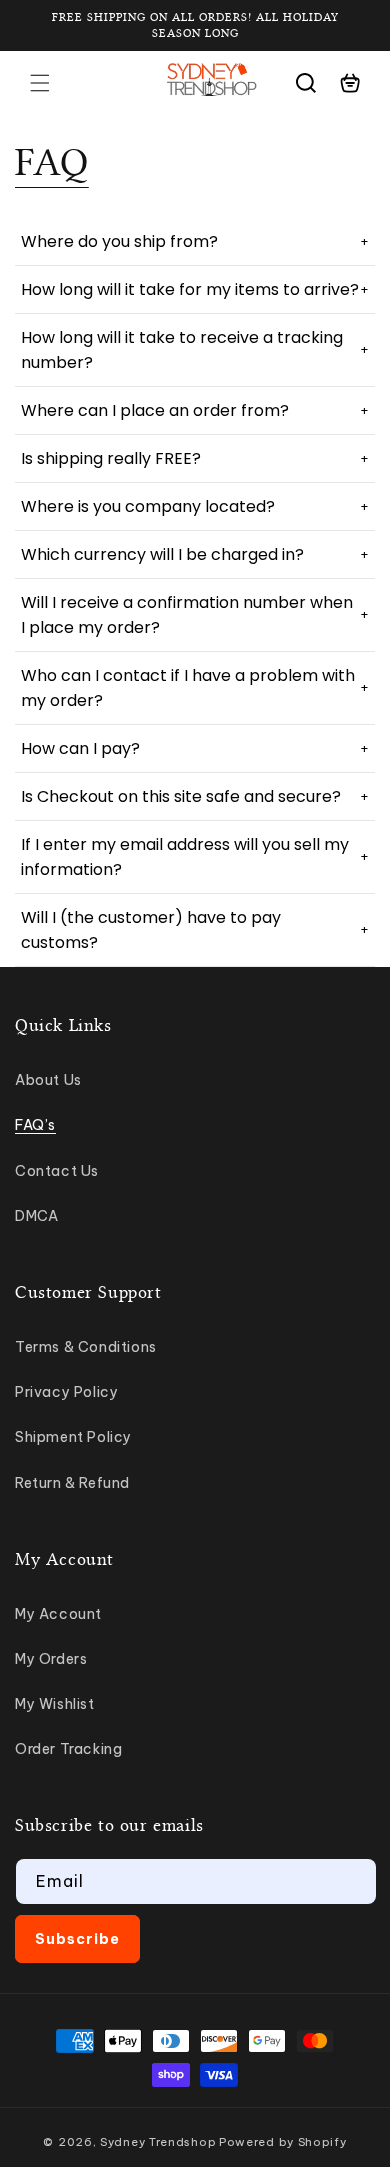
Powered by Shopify (283, 2142)
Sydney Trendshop (158, 2142)
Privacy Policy (66, 1392)
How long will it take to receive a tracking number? (195, 350)
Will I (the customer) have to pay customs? (195, 930)
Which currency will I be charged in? (195, 554)
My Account (58, 1614)
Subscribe (77, 1939)
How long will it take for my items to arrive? (195, 289)
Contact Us (57, 1171)
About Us (48, 1080)
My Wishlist (55, 1704)
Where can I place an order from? (195, 410)
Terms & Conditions (86, 1347)
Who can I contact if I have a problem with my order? (195, 688)
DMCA (36, 1216)
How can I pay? (195, 748)
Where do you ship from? (195, 241)
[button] (40, 83)
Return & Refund (72, 1483)
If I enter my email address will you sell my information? (195, 857)
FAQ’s (35, 1125)
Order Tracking (68, 1749)
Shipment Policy (73, 1437)
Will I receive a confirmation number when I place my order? (195, 615)
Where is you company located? (195, 506)
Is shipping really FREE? (195, 458)
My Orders (51, 1659)
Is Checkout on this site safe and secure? (195, 796)
